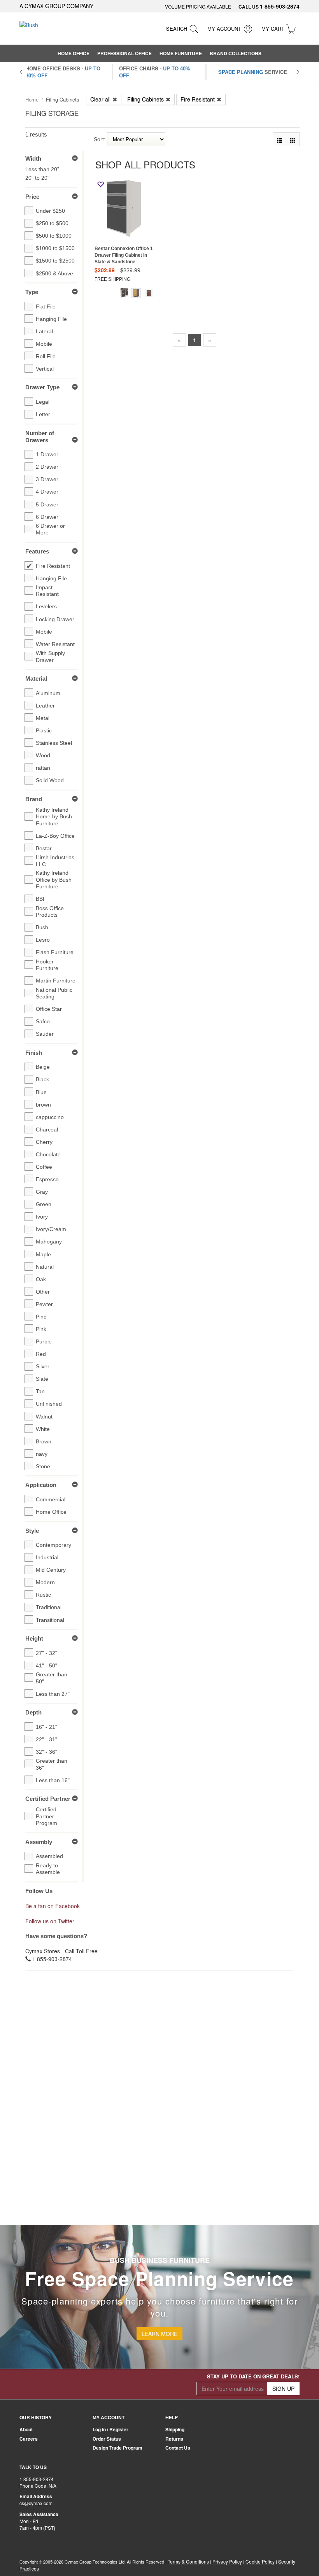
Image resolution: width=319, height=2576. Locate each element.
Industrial (47, 1557)
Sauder (45, 1034)
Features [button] (37, 551)
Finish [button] (34, 1053)
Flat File (46, 306)
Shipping (175, 2429)
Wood (43, 755)
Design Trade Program (117, 2448)
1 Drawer (47, 454)
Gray (42, 1192)
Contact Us (178, 2448)
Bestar (44, 848)
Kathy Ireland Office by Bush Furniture (54, 880)
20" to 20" (37, 178)
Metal (43, 718)
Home (32, 100)
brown (43, 1105)
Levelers (46, 606)
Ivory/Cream (51, 1229)
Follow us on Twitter (50, 1921)
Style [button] (32, 1531)
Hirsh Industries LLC (55, 861)
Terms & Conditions (188, 2561)
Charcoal (47, 1130)
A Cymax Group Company (56, 6)
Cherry (44, 1142)
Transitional (50, 1620)
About (26, 2429)
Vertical (45, 369)
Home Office (51, 1512)
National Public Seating (54, 993)
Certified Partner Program (46, 1816)
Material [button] (36, 679)
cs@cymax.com (36, 2503)
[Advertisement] (207, 410)
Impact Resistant (47, 591)
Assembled (49, 1856)
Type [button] (32, 292)
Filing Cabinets (145, 99)
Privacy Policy (227, 2561)
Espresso (47, 1179)
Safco (43, 1021)
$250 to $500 (52, 223)
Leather (45, 706)
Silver (43, 1366)
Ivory (42, 1217)
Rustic (43, 1595)
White (43, 1429)
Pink (41, 1329)
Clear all (100, 99)
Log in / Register (110, 2429)
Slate (42, 1379)
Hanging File (51, 319)
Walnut (44, 1417)
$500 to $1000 (54, 236)
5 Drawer (47, 504)
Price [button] (32, 197)
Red (41, 1354)
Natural (45, 1267)
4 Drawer (47, 492)
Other (43, 1292)
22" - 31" (46, 1739)
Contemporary (53, 1545)
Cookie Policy (260, 2561)
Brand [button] (34, 799)
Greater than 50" (52, 1678)
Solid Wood (50, 780)
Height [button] (34, 1638)
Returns (174, 2439)
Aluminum (48, 693)
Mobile (44, 344)
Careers (29, 2439)
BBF (41, 899)
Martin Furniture (56, 981)
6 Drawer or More (50, 529)
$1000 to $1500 (55, 248)
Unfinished (49, 1404)
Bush (42, 927)
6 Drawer (47, 517)
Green (44, 1204)
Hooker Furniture (47, 965)
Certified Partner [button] (48, 1799)
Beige (43, 1067)
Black (42, 1079)
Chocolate (48, 1154)
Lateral (44, 331)
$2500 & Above (54, 273)
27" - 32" (46, 1653)
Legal (43, 402)
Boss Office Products (50, 912)
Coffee (44, 1167)
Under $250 (50, 211)
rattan (43, 768)
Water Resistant (55, 644)
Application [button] (41, 1485)
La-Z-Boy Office (55, 836)
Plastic (44, 730)
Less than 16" (53, 1780)
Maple (43, 1254)
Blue (41, 1092)
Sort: (100, 139)
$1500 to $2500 (55, 261)
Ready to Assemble (48, 1869)
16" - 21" (46, 1727)
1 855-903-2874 (280, 6)
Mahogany (49, 1242)
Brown (44, 1441)
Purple (44, 1341)
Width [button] (33, 158)
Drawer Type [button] (42, 387)
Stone (43, 1466)
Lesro (43, 940)
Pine (41, 1317)
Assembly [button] (39, 1842)
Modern (45, 1582)
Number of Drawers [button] (40, 437)
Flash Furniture (55, 952)
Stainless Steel (54, 743)
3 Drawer (47, 479)
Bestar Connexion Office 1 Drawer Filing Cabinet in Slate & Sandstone (124, 255)
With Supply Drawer (50, 657)
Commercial (51, 1499)
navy (42, 1454)
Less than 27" (53, 1694)
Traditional (49, 1607)
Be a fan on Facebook (53, 1906)
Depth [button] (33, 1712)
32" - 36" (46, 1752)
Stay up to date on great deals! (253, 2376)
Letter (43, 414)
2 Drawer (47, 467)
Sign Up (283, 2389)
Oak (41, 1279)
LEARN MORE (159, 2334)
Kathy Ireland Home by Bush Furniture (54, 817)
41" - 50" (46, 1665)
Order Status (107, 2439)
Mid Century (51, 1570)
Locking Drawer (55, 619)
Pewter (44, 1304)
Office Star (49, 1009)
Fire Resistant (198, 99)
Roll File (46, 356)
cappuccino (50, 1117)
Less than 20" (42, 169)
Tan (40, 1391)
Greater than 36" (52, 1764)
